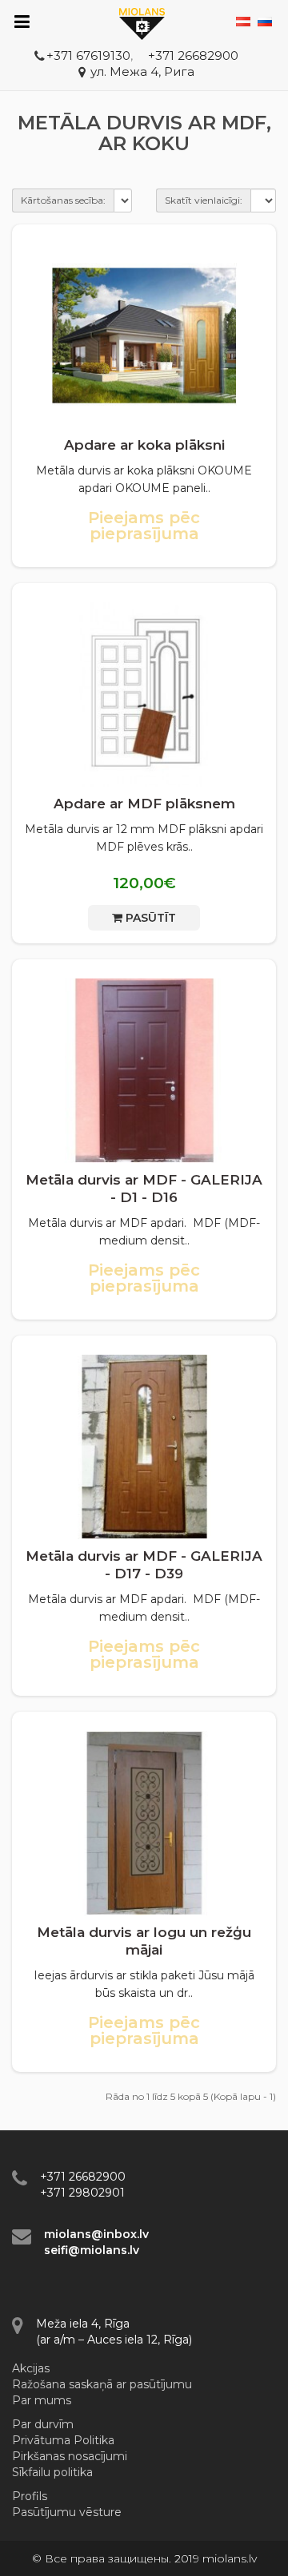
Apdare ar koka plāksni (144, 445)
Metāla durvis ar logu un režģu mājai (144, 1941)
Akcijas (31, 2368)
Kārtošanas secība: (63, 200)
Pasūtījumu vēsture (67, 2512)
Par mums (42, 2400)
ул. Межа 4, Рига (142, 71)
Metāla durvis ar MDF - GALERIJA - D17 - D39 (144, 1565)
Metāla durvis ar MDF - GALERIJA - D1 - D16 (144, 1189)
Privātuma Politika (63, 2440)
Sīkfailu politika (52, 2472)
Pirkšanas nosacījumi (70, 2456)
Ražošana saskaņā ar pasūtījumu (102, 2384)
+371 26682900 (193, 56)
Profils (30, 2496)
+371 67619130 (88, 56)
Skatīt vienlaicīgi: (204, 200)
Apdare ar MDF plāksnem (144, 804)
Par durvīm (43, 2424)
